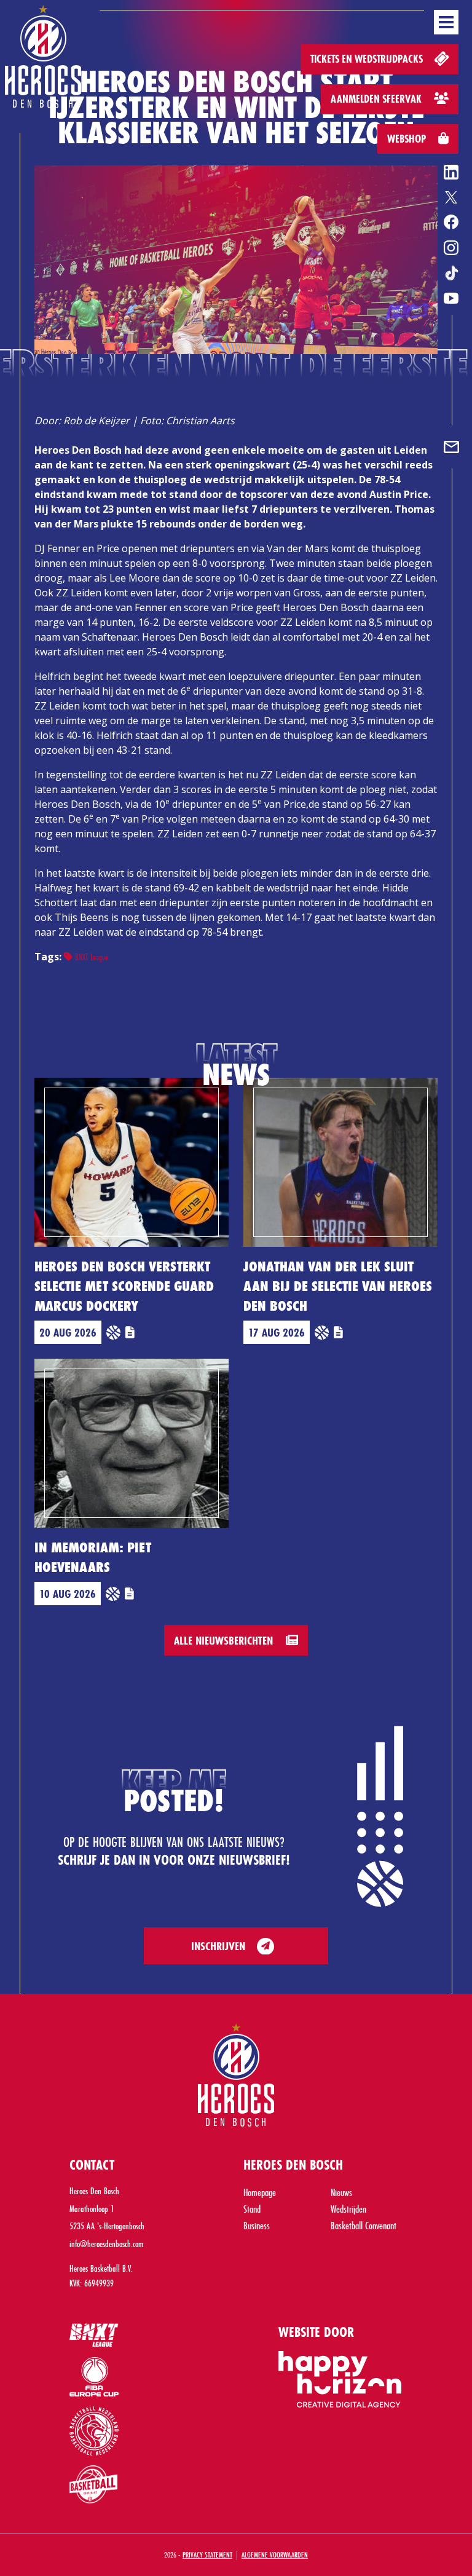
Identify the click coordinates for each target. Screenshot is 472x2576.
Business (257, 2225)
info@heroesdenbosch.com (107, 2244)
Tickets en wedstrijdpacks (368, 59)
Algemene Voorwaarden (275, 2554)
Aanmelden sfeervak (377, 99)
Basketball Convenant (364, 2225)
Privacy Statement (207, 2554)
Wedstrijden (348, 2209)
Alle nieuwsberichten (225, 1640)
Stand (252, 2209)
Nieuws (341, 2192)
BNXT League (90, 957)
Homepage (260, 2192)
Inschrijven (218, 1946)
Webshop (408, 139)
